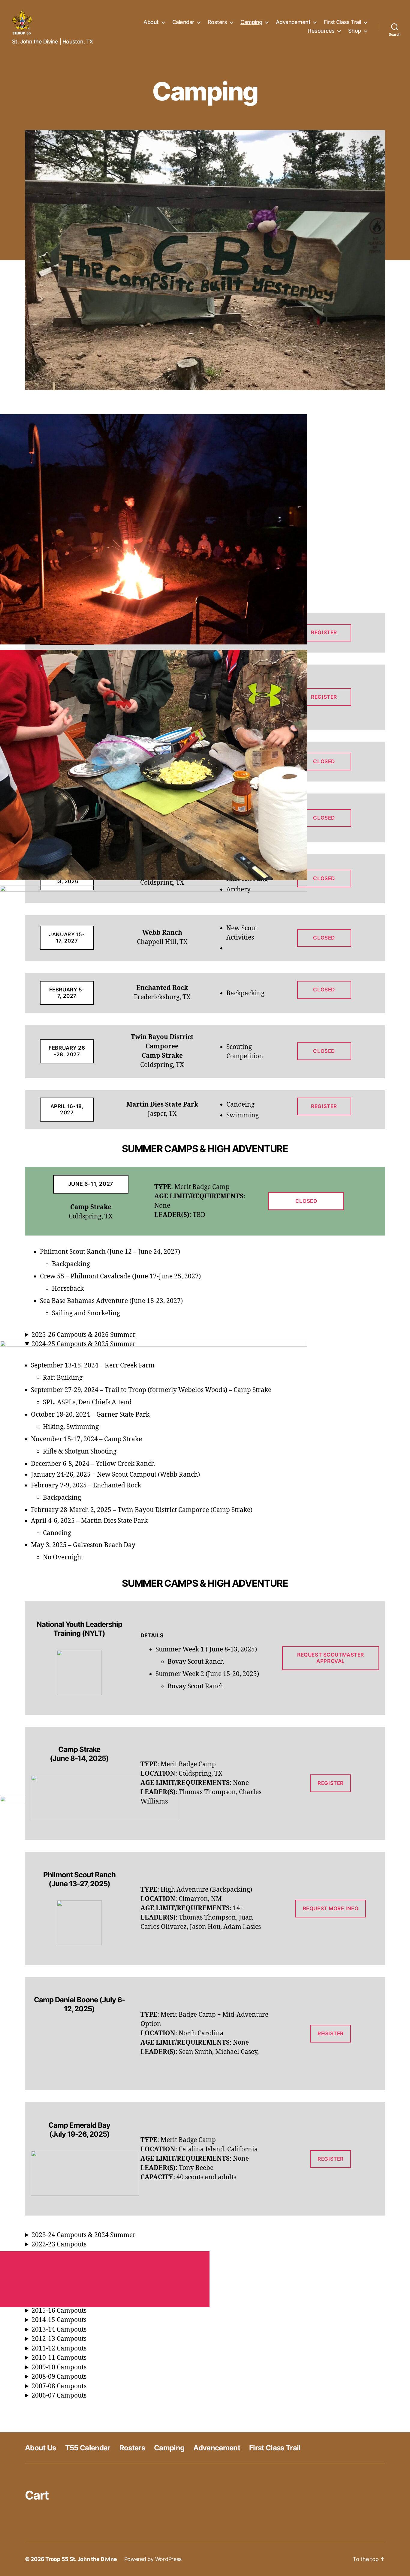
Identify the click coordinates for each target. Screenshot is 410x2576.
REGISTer (331, 1783)
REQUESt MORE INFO (331, 1908)
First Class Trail (342, 22)
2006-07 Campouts (59, 2396)
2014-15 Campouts (59, 2320)
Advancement (293, 22)
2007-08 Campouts (59, 2386)
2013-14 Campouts (59, 2330)
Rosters (217, 22)
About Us (41, 2448)
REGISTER (331, 2034)
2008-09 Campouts (59, 2377)
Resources (321, 31)
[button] (205, 529)
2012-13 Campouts (59, 2339)
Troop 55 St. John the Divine (81, 2559)
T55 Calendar (88, 2448)
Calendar (183, 22)
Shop (355, 31)
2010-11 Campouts (59, 2358)
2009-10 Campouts (59, 2367)
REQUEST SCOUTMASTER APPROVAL (331, 1658)
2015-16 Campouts (59, 2311)
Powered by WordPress (153, 2559)
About (151, 22)
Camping (251, 22)
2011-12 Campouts (59, 2349)
